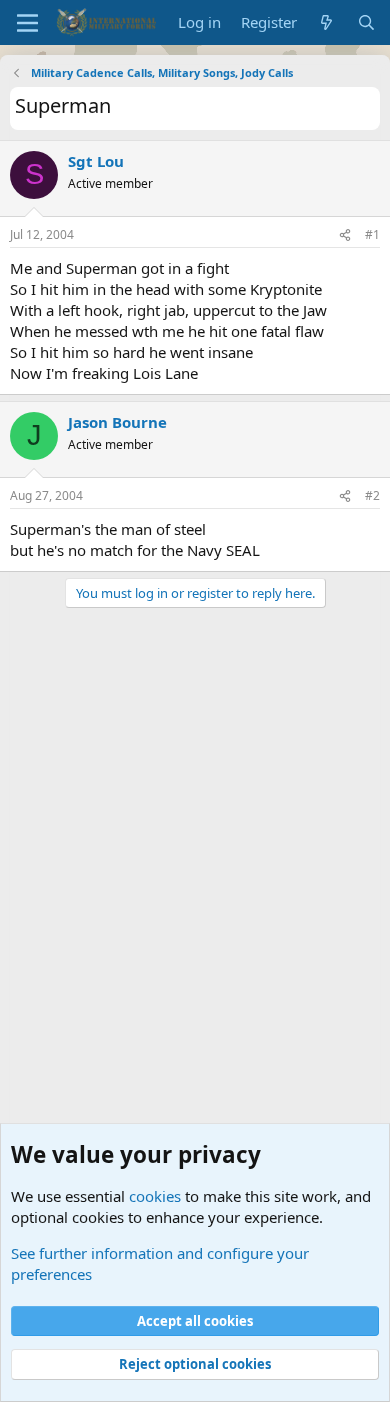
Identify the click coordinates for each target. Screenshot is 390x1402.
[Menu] (27, 23)
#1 (372, 234)
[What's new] (326, 22)
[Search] (366, 22)
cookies (155, 1196)
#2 (372, 495)
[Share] (345, 235)
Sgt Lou (96, 161)
